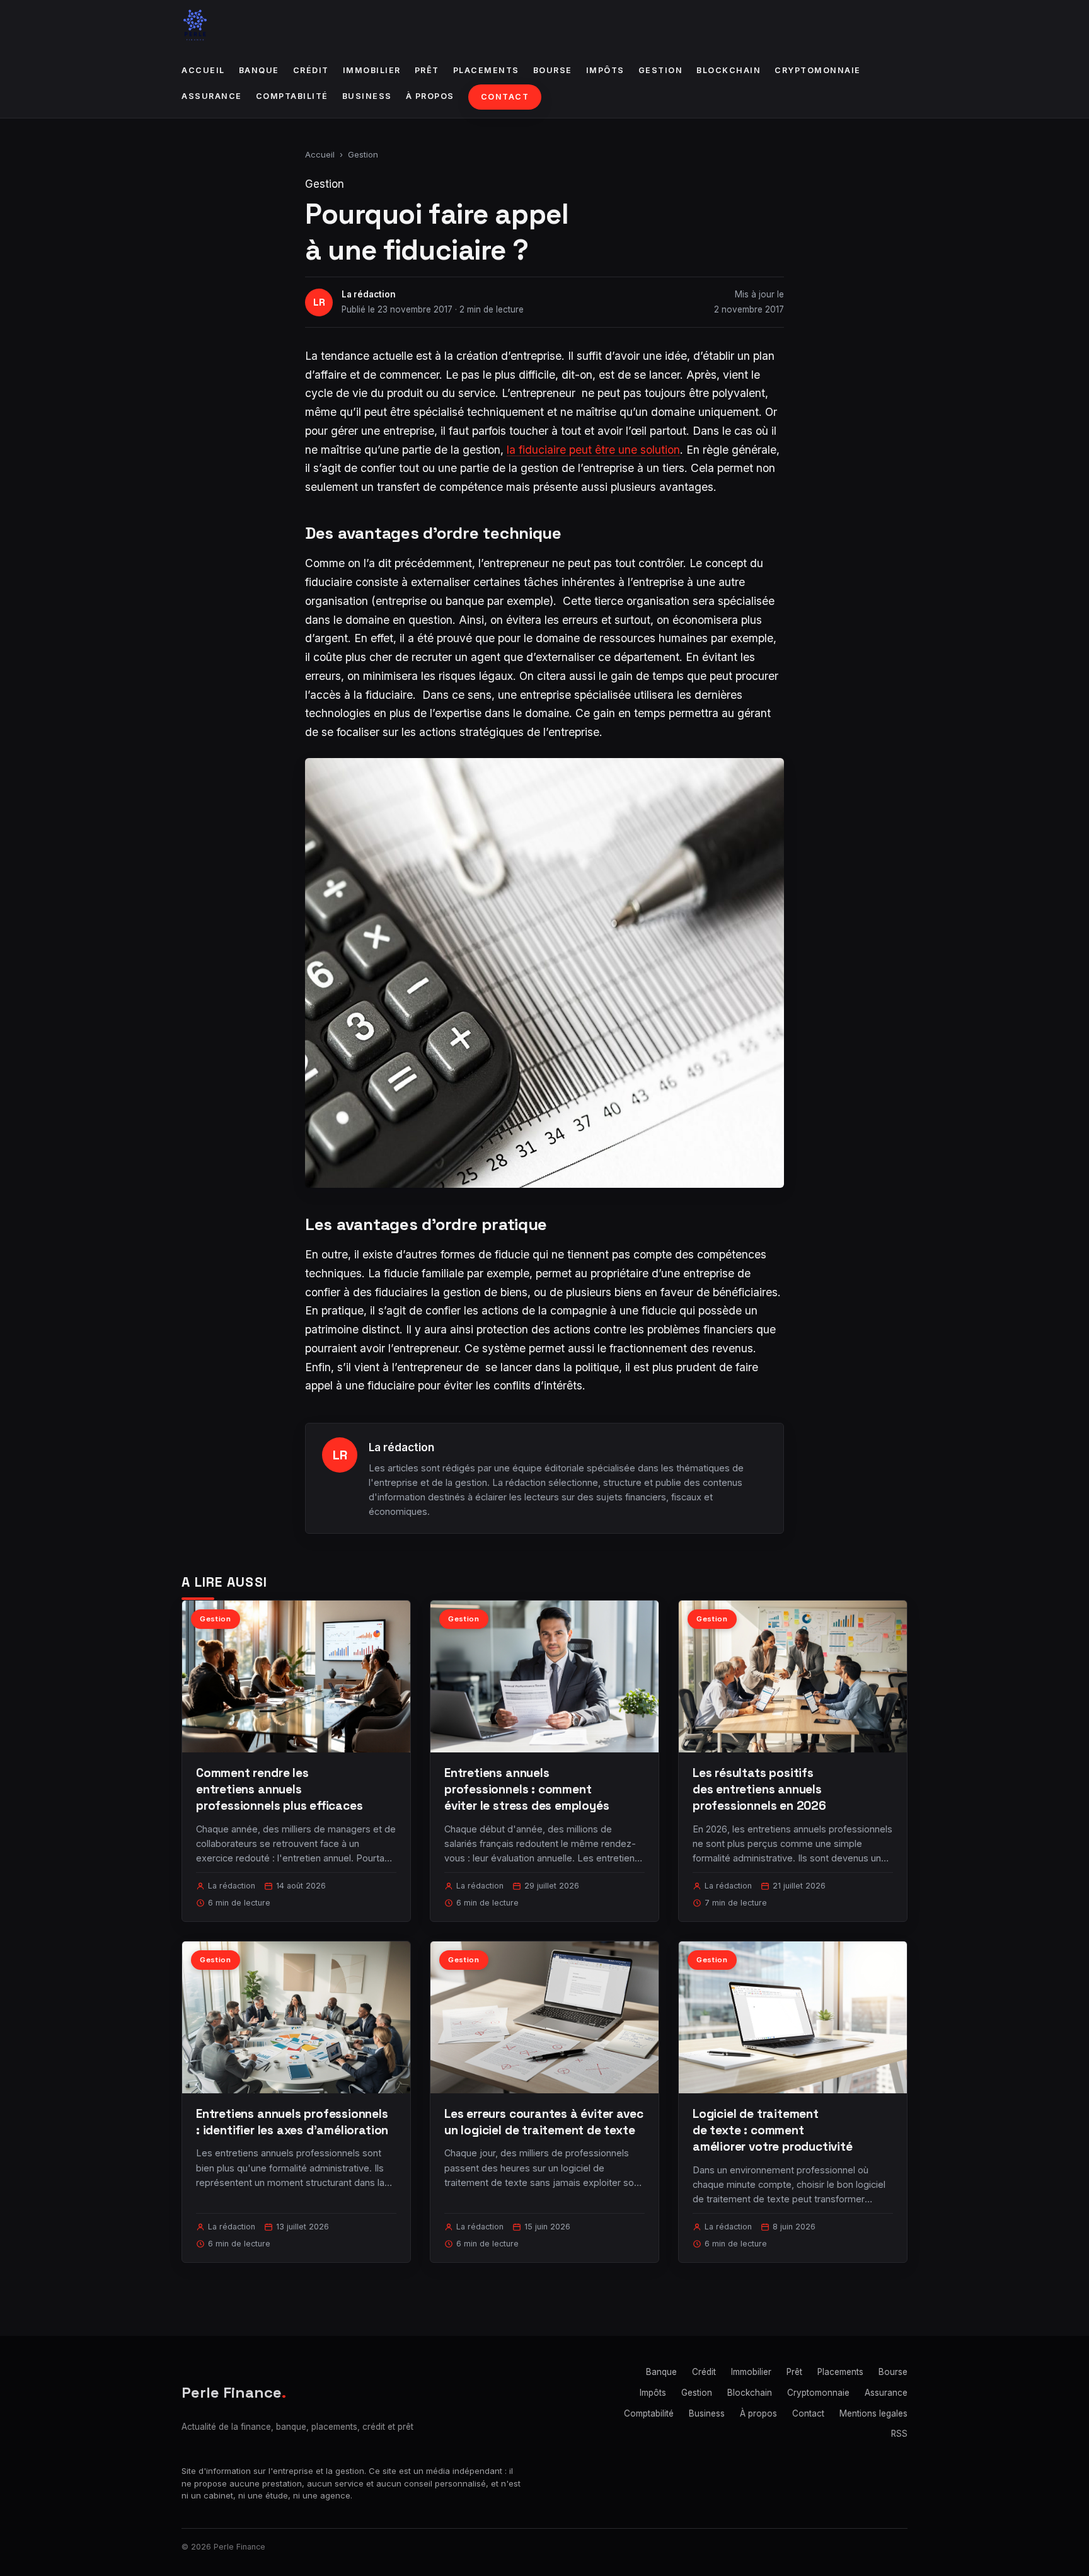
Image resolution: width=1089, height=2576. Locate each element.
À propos (430, 96)
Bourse (553, 70)
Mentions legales (873, 2413)
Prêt (427, 70)
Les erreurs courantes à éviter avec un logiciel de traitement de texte (544, 2122)
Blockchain (729, 70)
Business (367, 96)
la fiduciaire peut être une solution (593, 450)
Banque (259, 70)
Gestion (661, 70)
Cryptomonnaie (818, 70)
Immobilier (372, 70)
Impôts (605, 70)
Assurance (212, 96)
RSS (899, 2434)
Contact (505, 97)
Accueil (203, 70)
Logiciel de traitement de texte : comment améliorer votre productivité (773, 2130)
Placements (486, 70)
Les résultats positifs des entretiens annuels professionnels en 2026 (759, 1789)
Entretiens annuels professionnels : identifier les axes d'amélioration (292, 2122)
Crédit (311, 70)
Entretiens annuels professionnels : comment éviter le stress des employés (527, 1789)
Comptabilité (292, 96)
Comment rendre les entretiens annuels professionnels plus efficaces (279, 1789)
